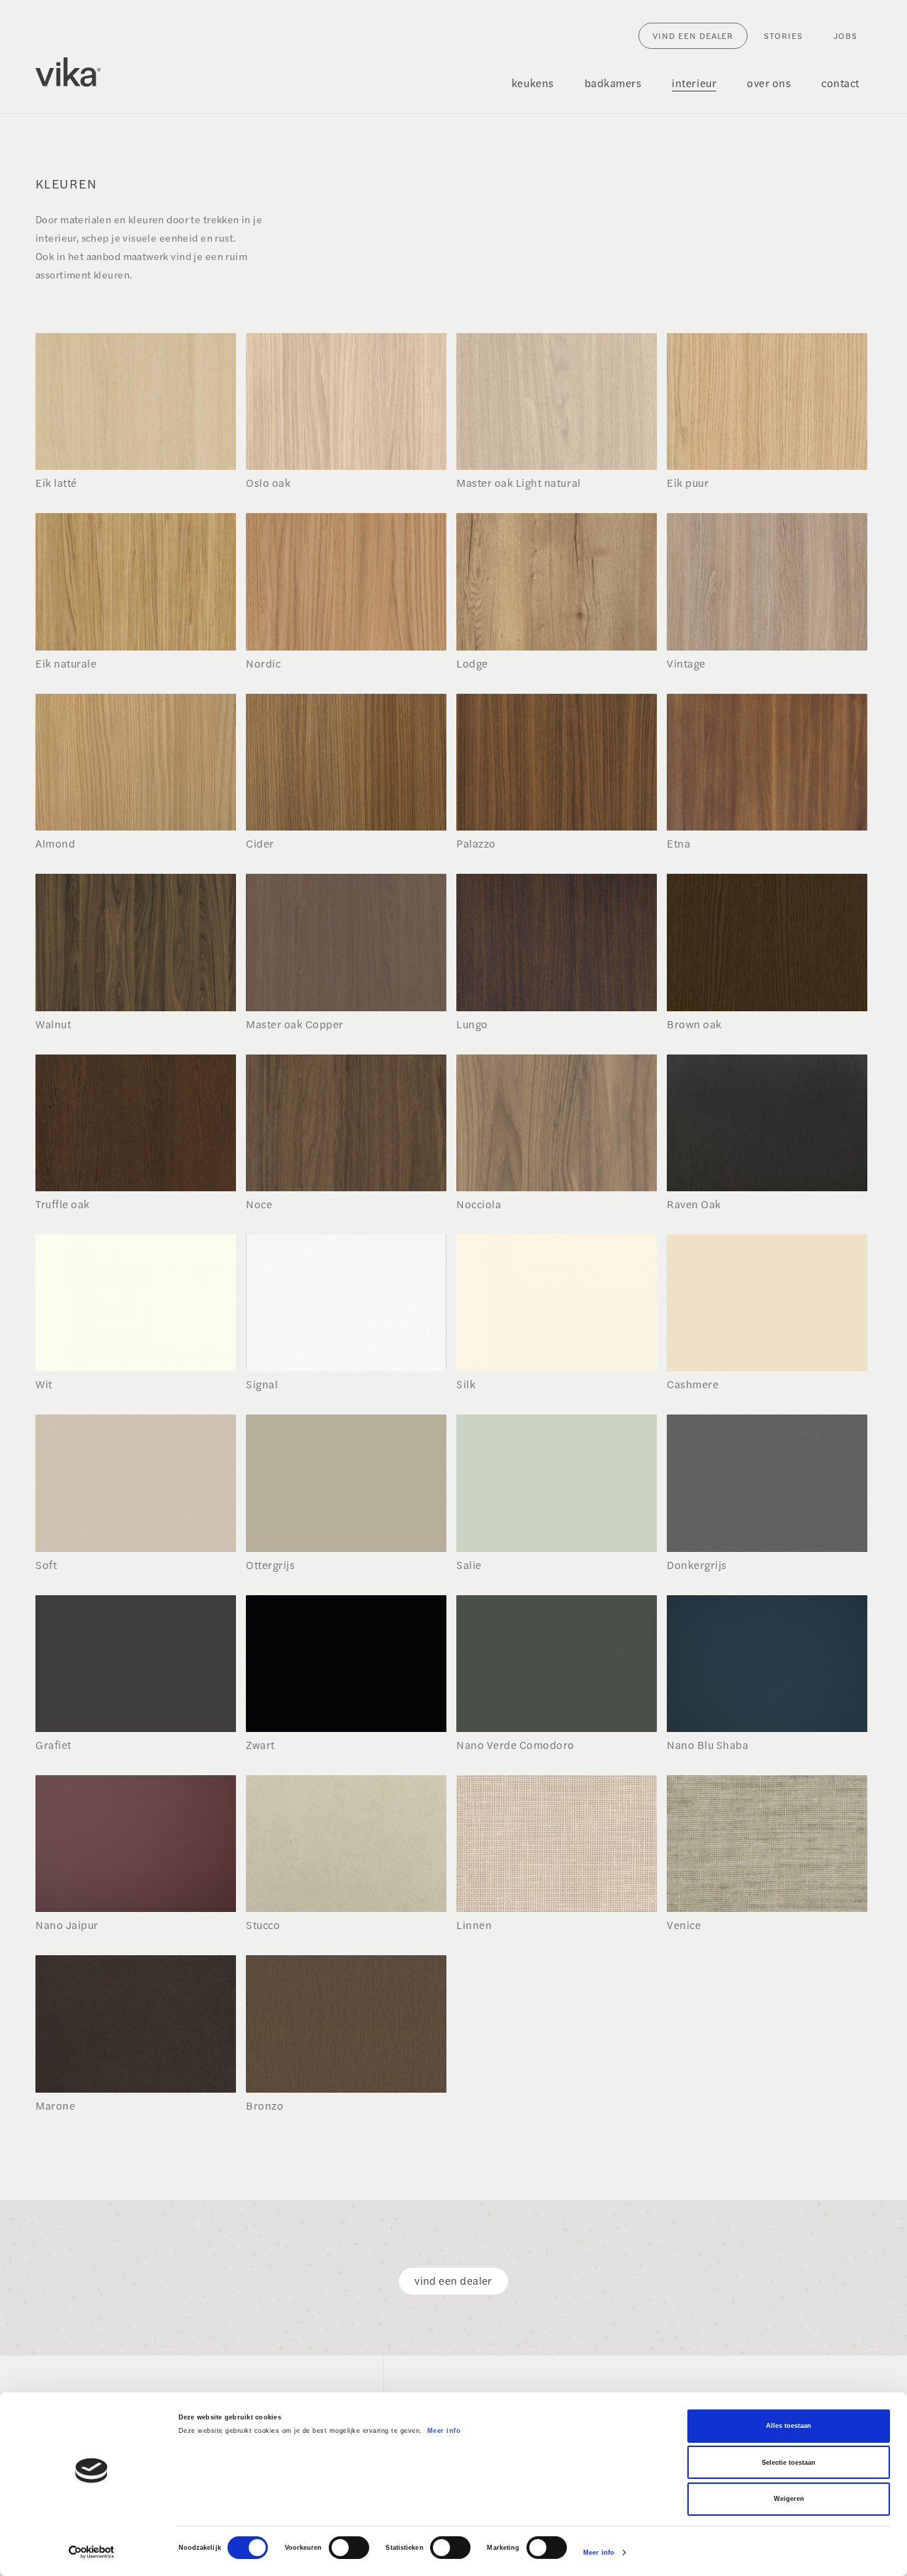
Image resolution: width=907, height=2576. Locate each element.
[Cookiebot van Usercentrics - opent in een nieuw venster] (92, 2552)
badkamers (613, 83)
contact (840, 83)
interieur (694, 83)
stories (783, 35)
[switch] (349, 2548)
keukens (533, 83)
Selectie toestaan (789, 2463)
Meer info (444, 2431)
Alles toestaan (789, 2426)
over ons (769, 83)
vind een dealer (693, 35)
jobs (845, 35)
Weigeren (789, 2499)
